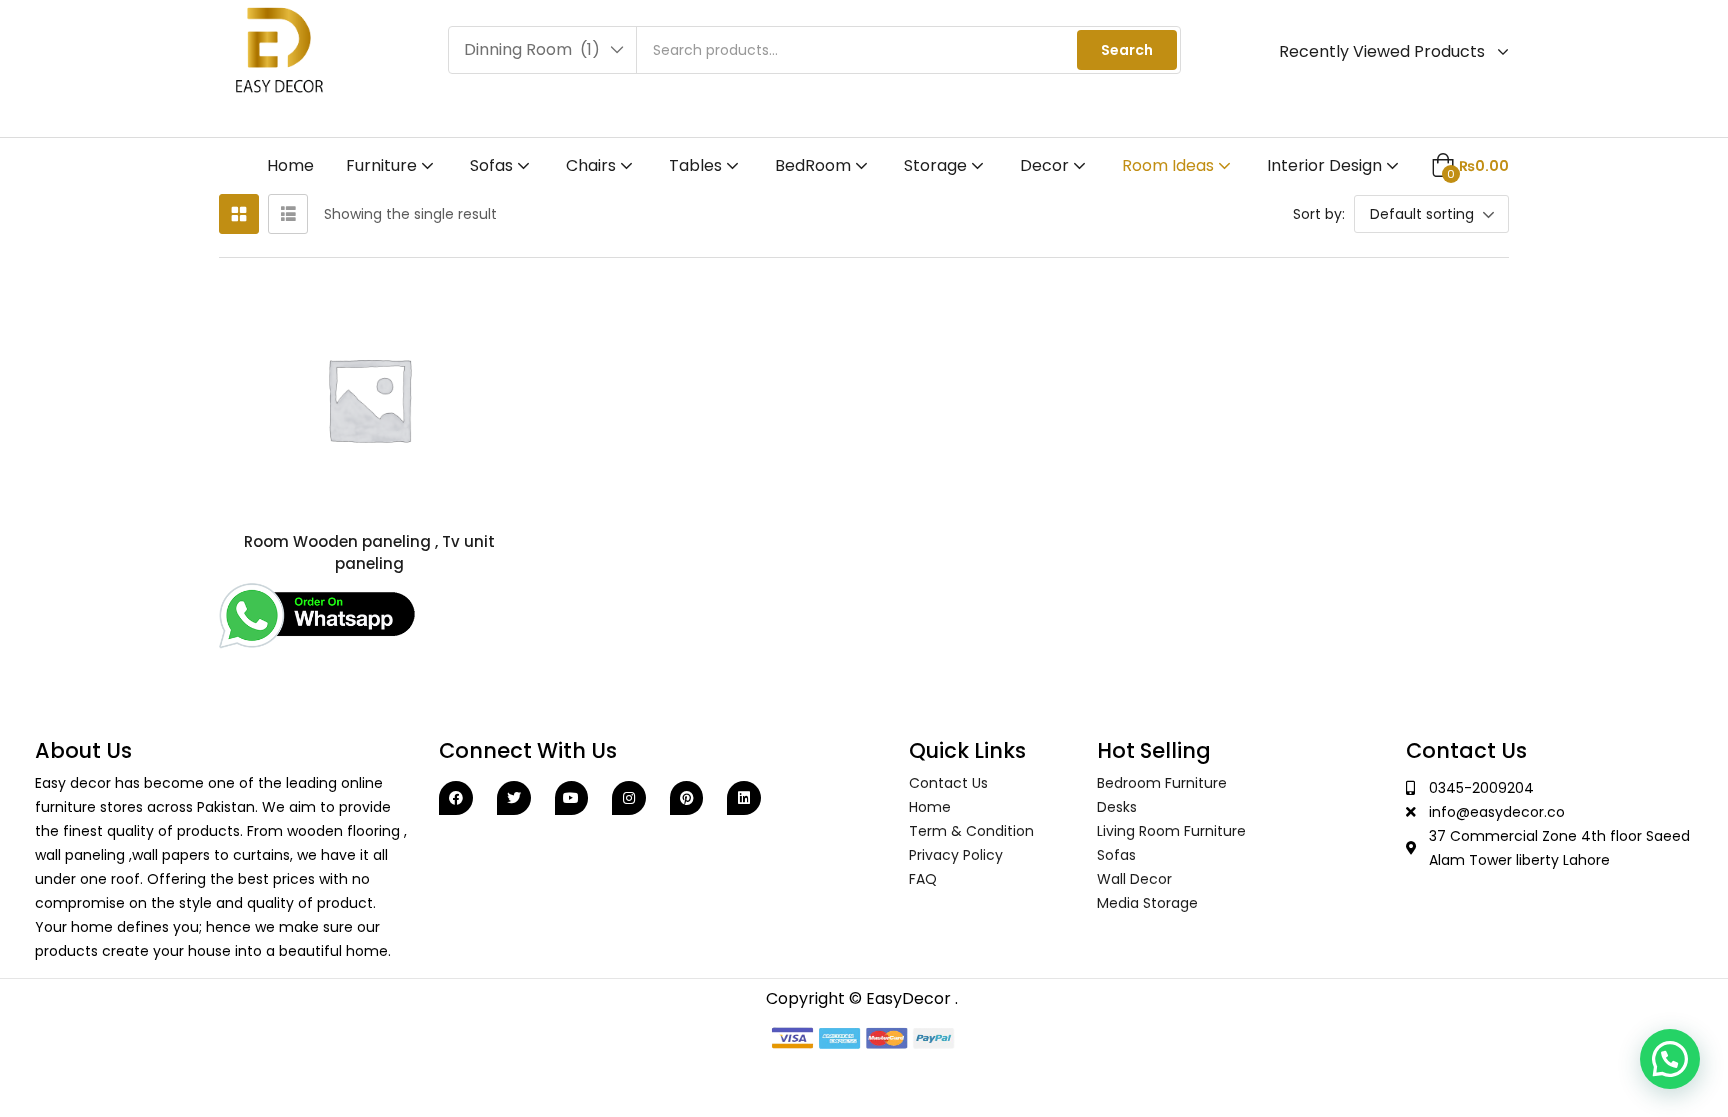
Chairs (593, 165)
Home (290, 165)
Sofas (493, 165)
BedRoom (815, 165)
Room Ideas (1170, 165)
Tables (697, 165)
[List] (288, 214)
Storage (937, 165)
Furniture (383, 165)
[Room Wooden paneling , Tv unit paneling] (369, 399)
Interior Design (1326, 165)
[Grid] (239, 214)
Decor (1046, 165)
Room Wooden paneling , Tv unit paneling (369, 552)
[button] (543, 50)
